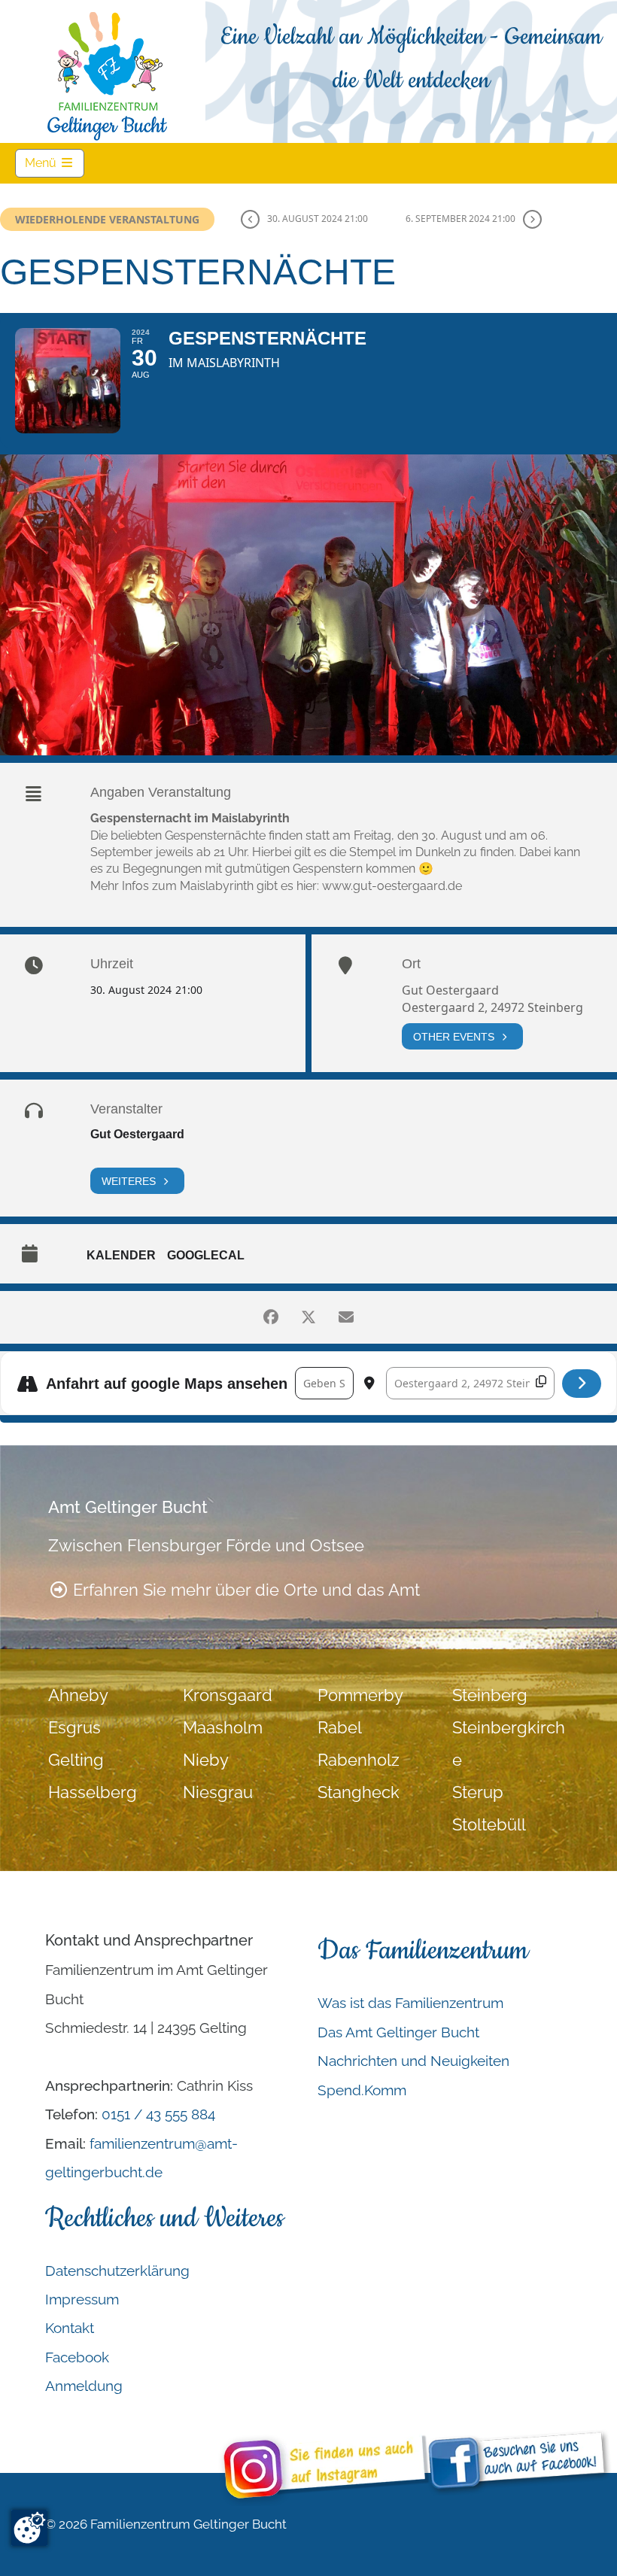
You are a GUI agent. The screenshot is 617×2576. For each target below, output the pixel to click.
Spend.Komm (362, 2090)
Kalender (121, 1255)
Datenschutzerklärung (117, 2271)
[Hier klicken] (582, 1384)
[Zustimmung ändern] (29, 2528)
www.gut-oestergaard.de (392, 886)
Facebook (77, 2357)
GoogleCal (206, 1255)
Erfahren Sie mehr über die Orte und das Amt (244, 1590)
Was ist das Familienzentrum (410, 2003)
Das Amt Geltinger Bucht (398, 2032)
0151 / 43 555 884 (158, 2114)
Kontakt (70, 2328)
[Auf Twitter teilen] (308, 1317)
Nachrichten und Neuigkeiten (413, 2061)
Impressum (82, 2299)
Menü (55, 163)
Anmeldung (84, 2386)
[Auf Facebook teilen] (271, 1317)
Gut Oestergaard (137, 1134)
